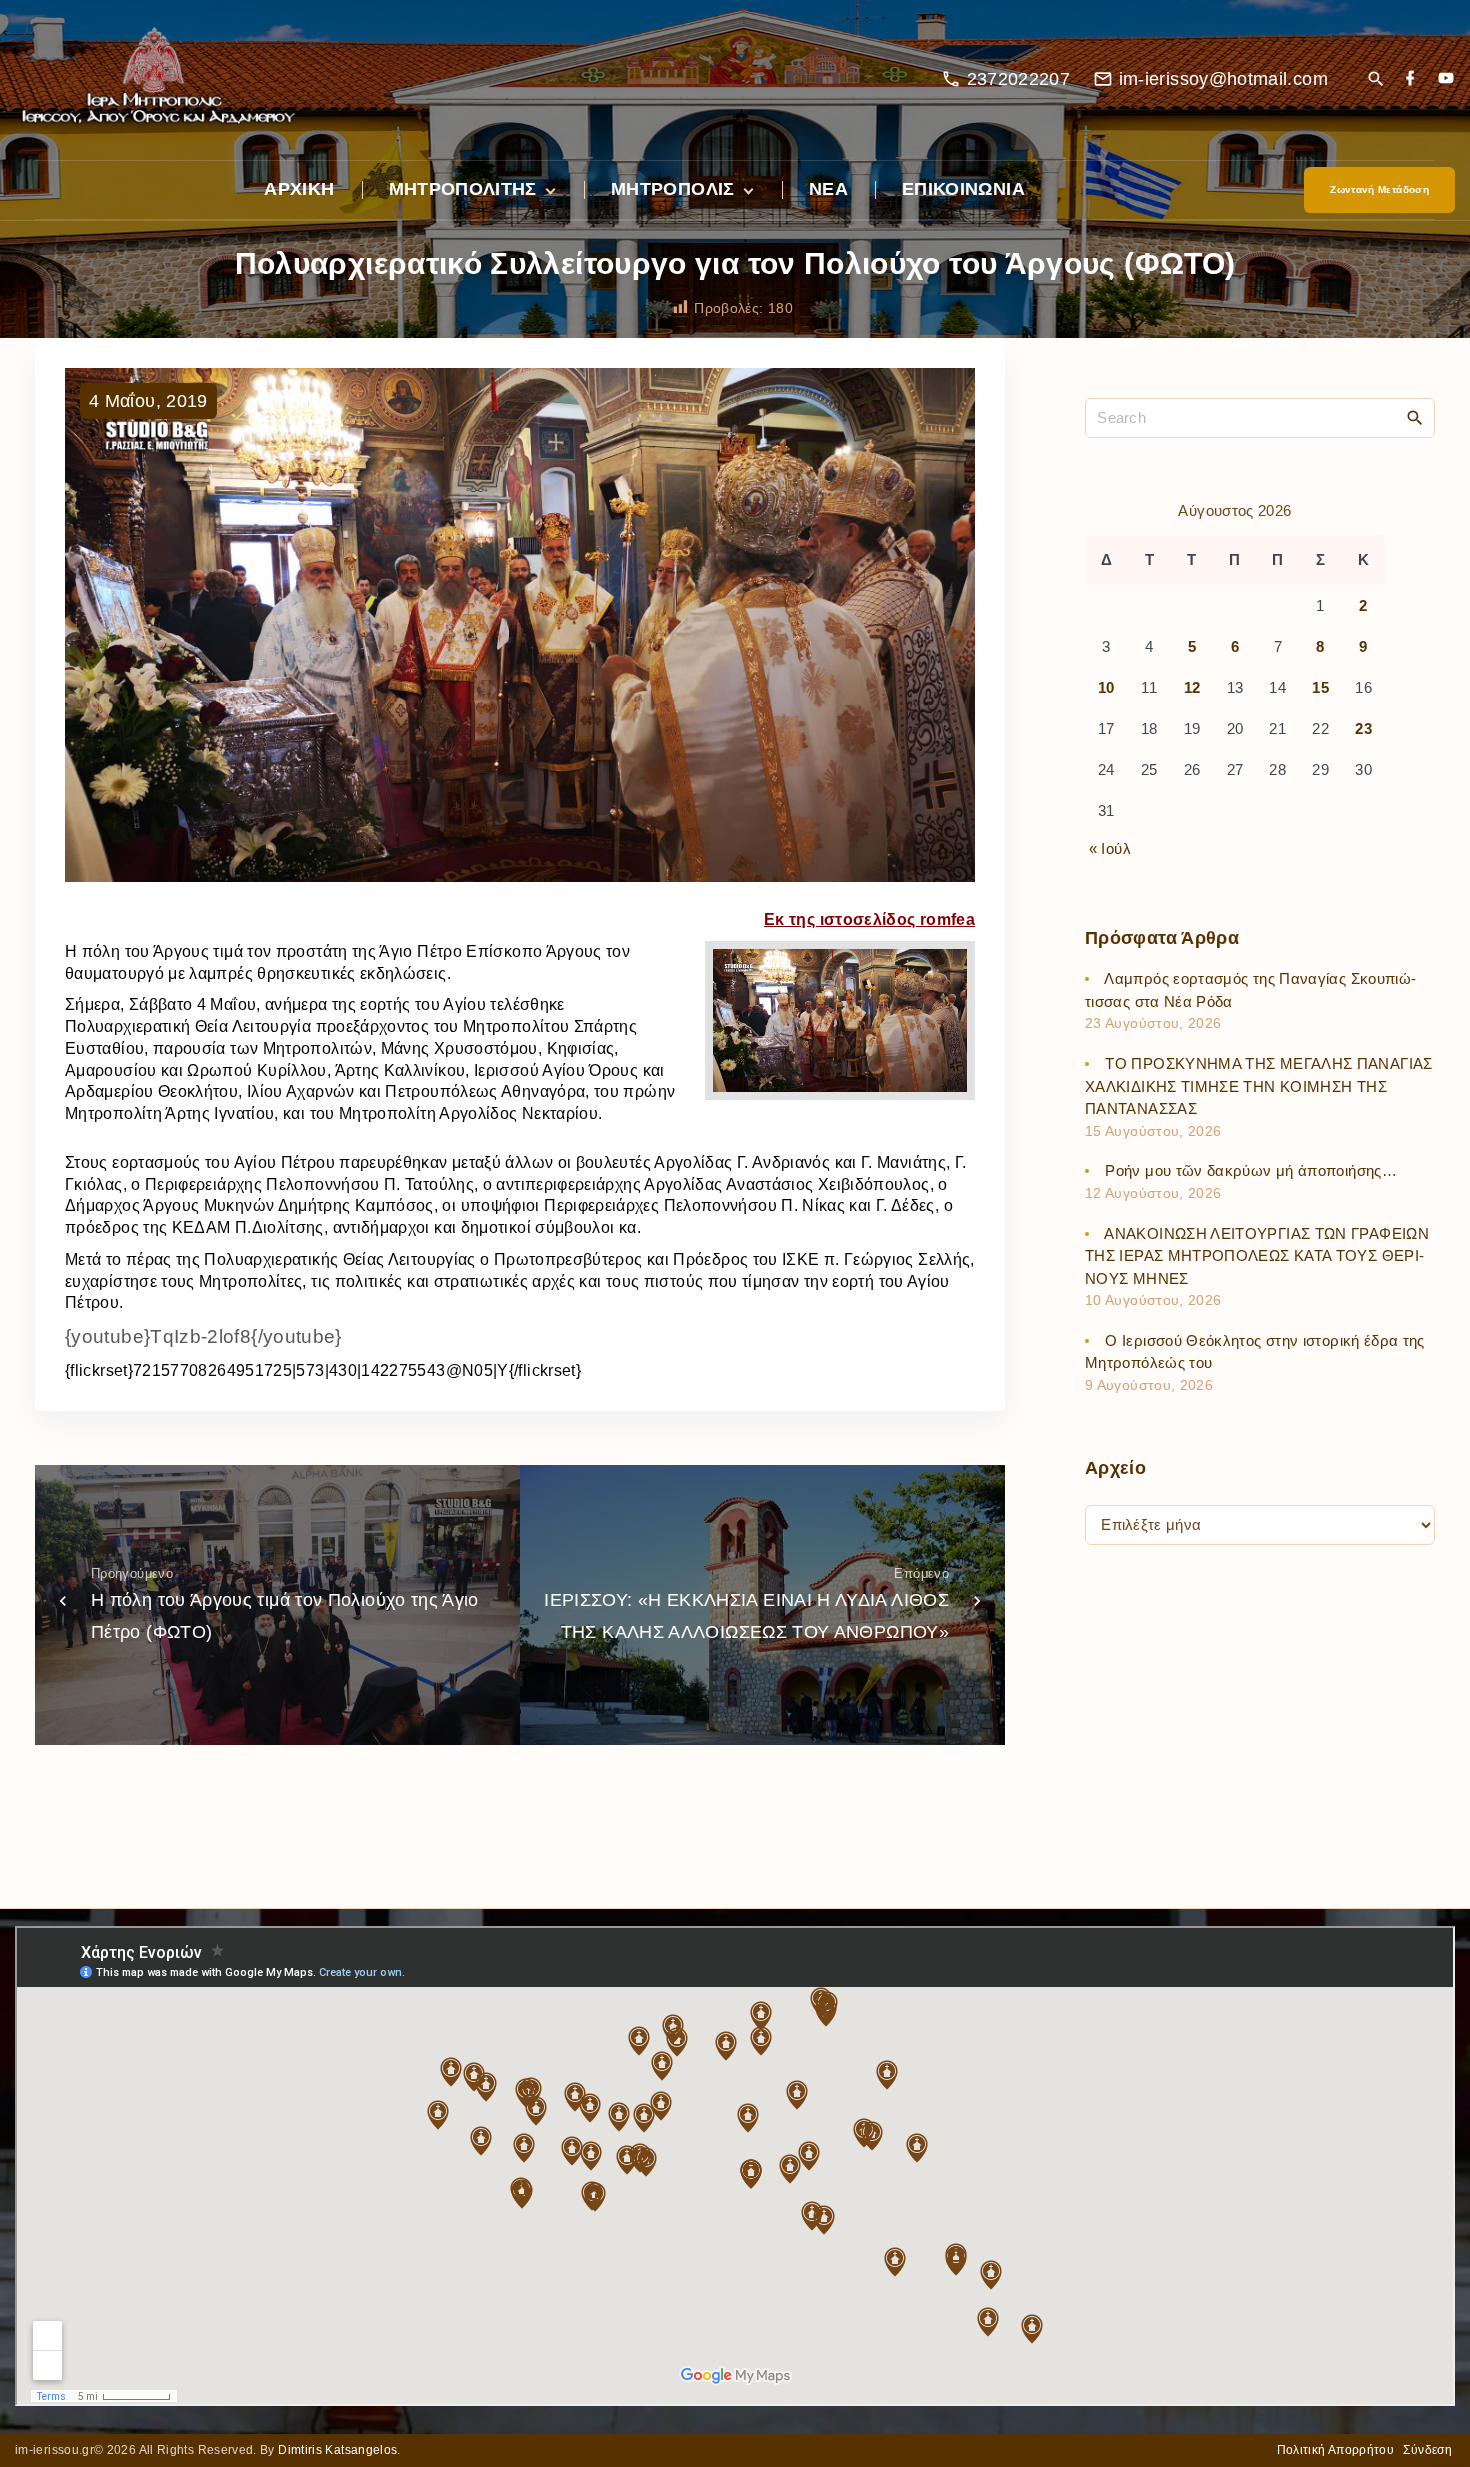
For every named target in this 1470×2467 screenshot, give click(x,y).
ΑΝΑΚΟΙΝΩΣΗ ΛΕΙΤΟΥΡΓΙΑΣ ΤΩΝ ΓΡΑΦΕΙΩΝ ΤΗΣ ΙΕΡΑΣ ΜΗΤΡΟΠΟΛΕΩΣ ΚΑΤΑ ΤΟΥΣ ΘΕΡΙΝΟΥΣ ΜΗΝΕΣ (1257, 1256)
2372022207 (1019, 79)
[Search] (1415, 417)
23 (1363, 729)
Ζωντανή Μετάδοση (1379, 189)
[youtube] (1446, 79)
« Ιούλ (1110, 848)
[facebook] (1410, 79)
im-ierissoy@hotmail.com (1223, 79)
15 (1320, 688)
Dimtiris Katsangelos (337, 2450)
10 (1106, 688)
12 (1192, 688)
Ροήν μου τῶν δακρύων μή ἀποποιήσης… (1251, 1171)
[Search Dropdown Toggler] (1375, 80)
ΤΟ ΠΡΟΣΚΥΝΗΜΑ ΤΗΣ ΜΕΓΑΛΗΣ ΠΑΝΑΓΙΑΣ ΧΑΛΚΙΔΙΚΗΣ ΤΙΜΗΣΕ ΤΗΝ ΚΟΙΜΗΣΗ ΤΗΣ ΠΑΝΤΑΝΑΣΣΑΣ (1259, 1087)
